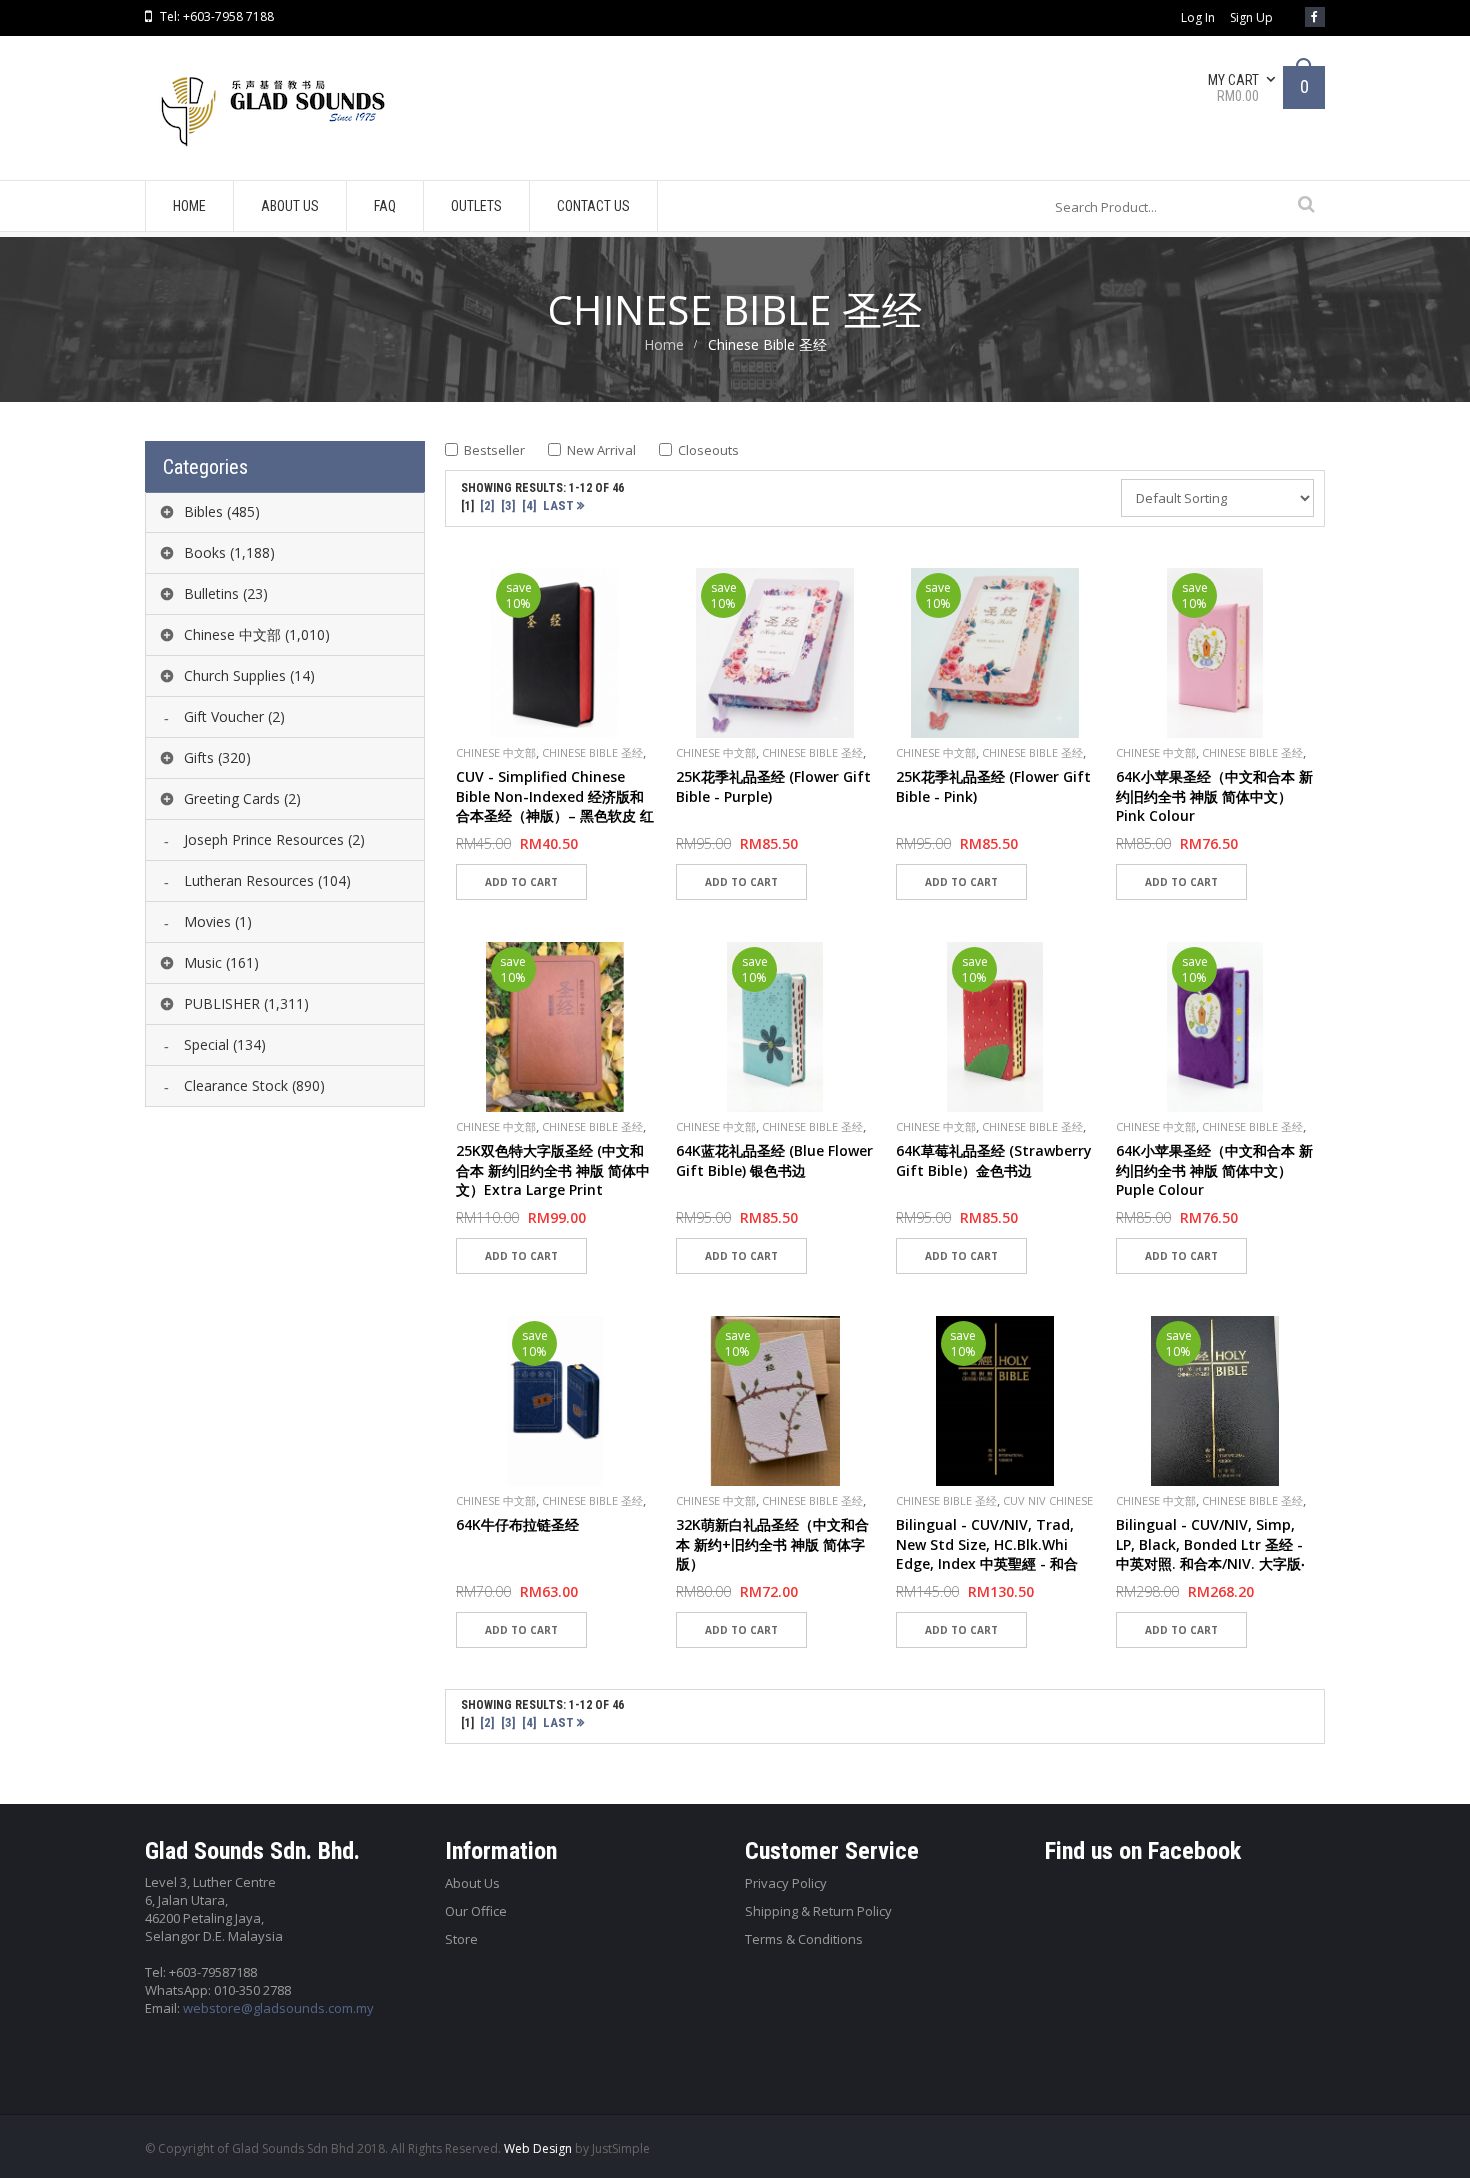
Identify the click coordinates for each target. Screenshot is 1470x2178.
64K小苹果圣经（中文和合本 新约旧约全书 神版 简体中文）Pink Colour (1214, 796)
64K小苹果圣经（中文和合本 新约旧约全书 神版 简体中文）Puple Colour (1214, 1170)
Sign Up (1251, 18)
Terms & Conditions (804, 1939)
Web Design (538, 2148)
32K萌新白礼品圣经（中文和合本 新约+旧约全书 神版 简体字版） (772, 1544)
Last (560, 505)
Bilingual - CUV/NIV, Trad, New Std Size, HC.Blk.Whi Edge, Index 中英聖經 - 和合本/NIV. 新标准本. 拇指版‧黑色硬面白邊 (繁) (990, 1563)
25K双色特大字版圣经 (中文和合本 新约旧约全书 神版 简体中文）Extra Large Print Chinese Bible (553, 1180)
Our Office (476, 1911)
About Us (472, 1883)
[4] (529, 505)
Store (461, 1939)
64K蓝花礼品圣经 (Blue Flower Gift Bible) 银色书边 (774, 1160)
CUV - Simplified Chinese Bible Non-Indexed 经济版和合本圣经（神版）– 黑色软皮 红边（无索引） (555, 806)
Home (664, 344)
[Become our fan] (1315, 17)
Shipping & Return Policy (818, 1911)
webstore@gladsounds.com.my (278, 2008)
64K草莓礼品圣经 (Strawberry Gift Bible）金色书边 (994, 1160)
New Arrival (601, 450)
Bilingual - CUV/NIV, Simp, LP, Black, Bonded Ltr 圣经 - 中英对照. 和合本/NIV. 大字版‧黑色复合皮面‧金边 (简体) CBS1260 (1210, 1563)
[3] (508, 505)
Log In (1198, 18)
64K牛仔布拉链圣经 (517, 1524)
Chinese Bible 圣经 (592, 752)
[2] (487, 505)
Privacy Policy (786, 1883)
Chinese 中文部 (496, 752)
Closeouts (708, 450)
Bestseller (494, 450)
